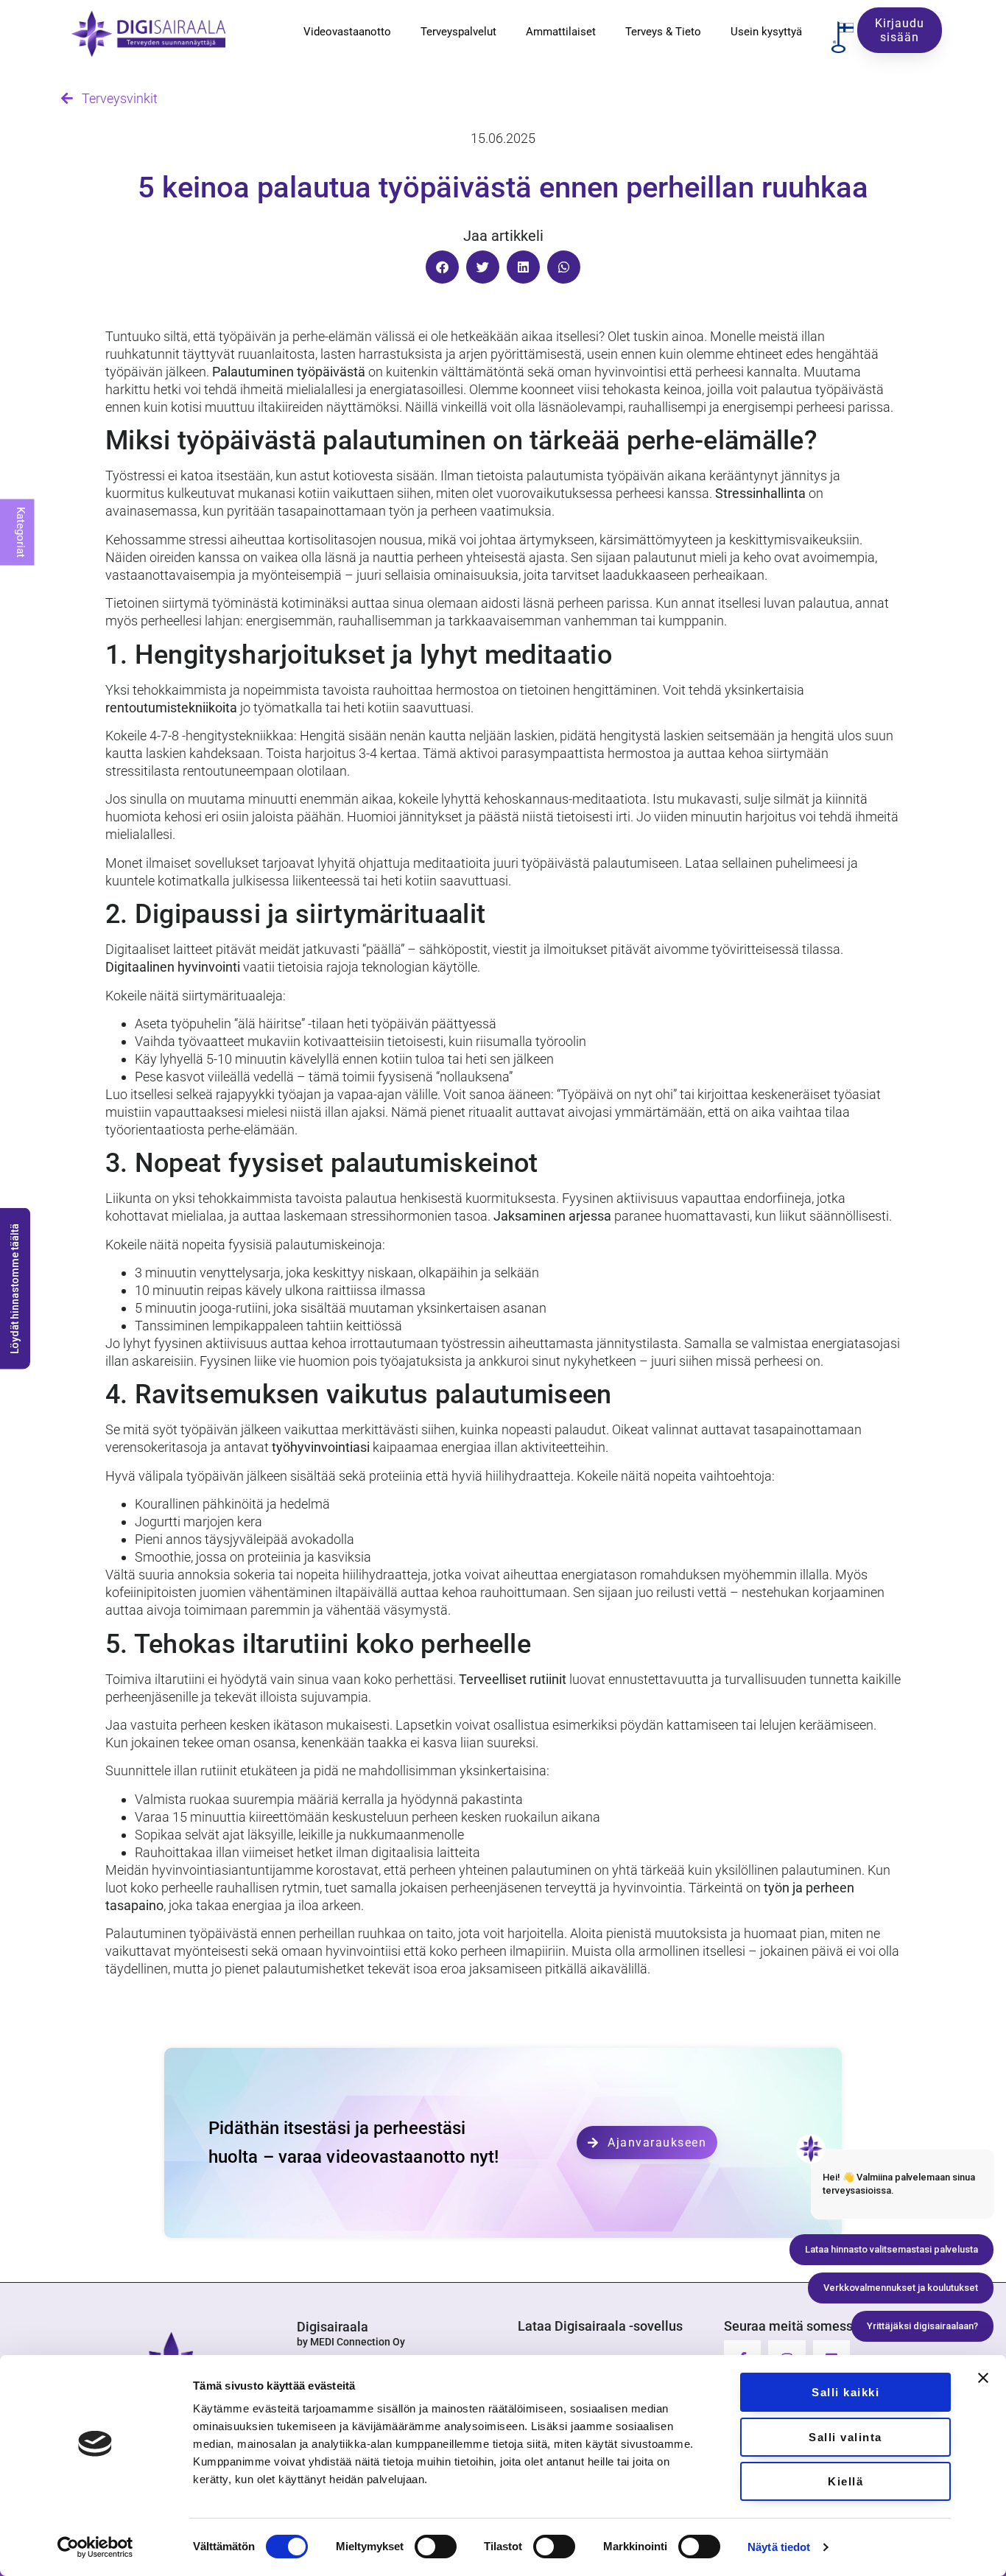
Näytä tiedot (779, 2547)
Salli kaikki (845, 2392)
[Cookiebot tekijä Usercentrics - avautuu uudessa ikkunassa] (95, 2547)
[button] (442, 267)
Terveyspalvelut (458, 32)
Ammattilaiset (561, 32)
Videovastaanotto (347, 32)
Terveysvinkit (115, 98)
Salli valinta (845, 2437)
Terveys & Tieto (663, 32)
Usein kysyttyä (766, 32)
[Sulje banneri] (983, 2378)
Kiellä (845, 2481)
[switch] (436, 2547)
